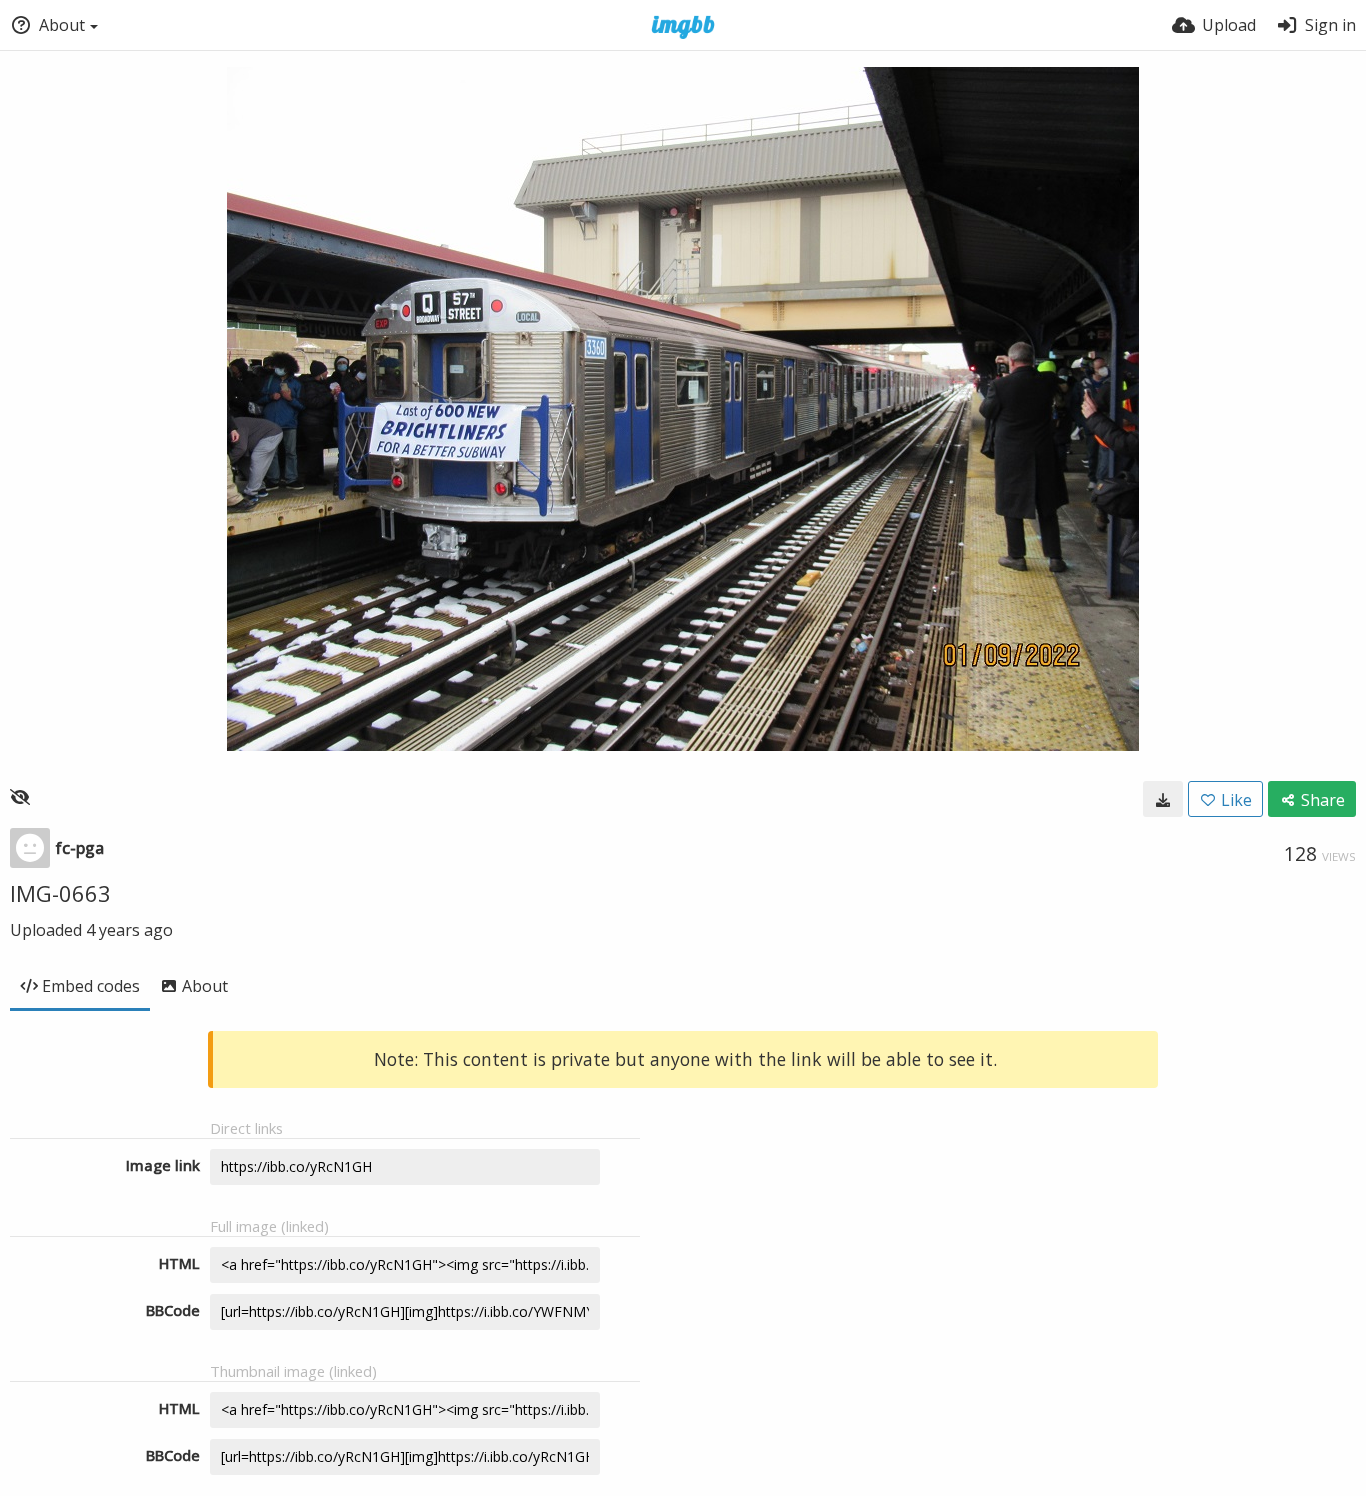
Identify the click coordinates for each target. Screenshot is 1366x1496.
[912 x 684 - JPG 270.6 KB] (1163, 799)
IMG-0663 (60, 893)
